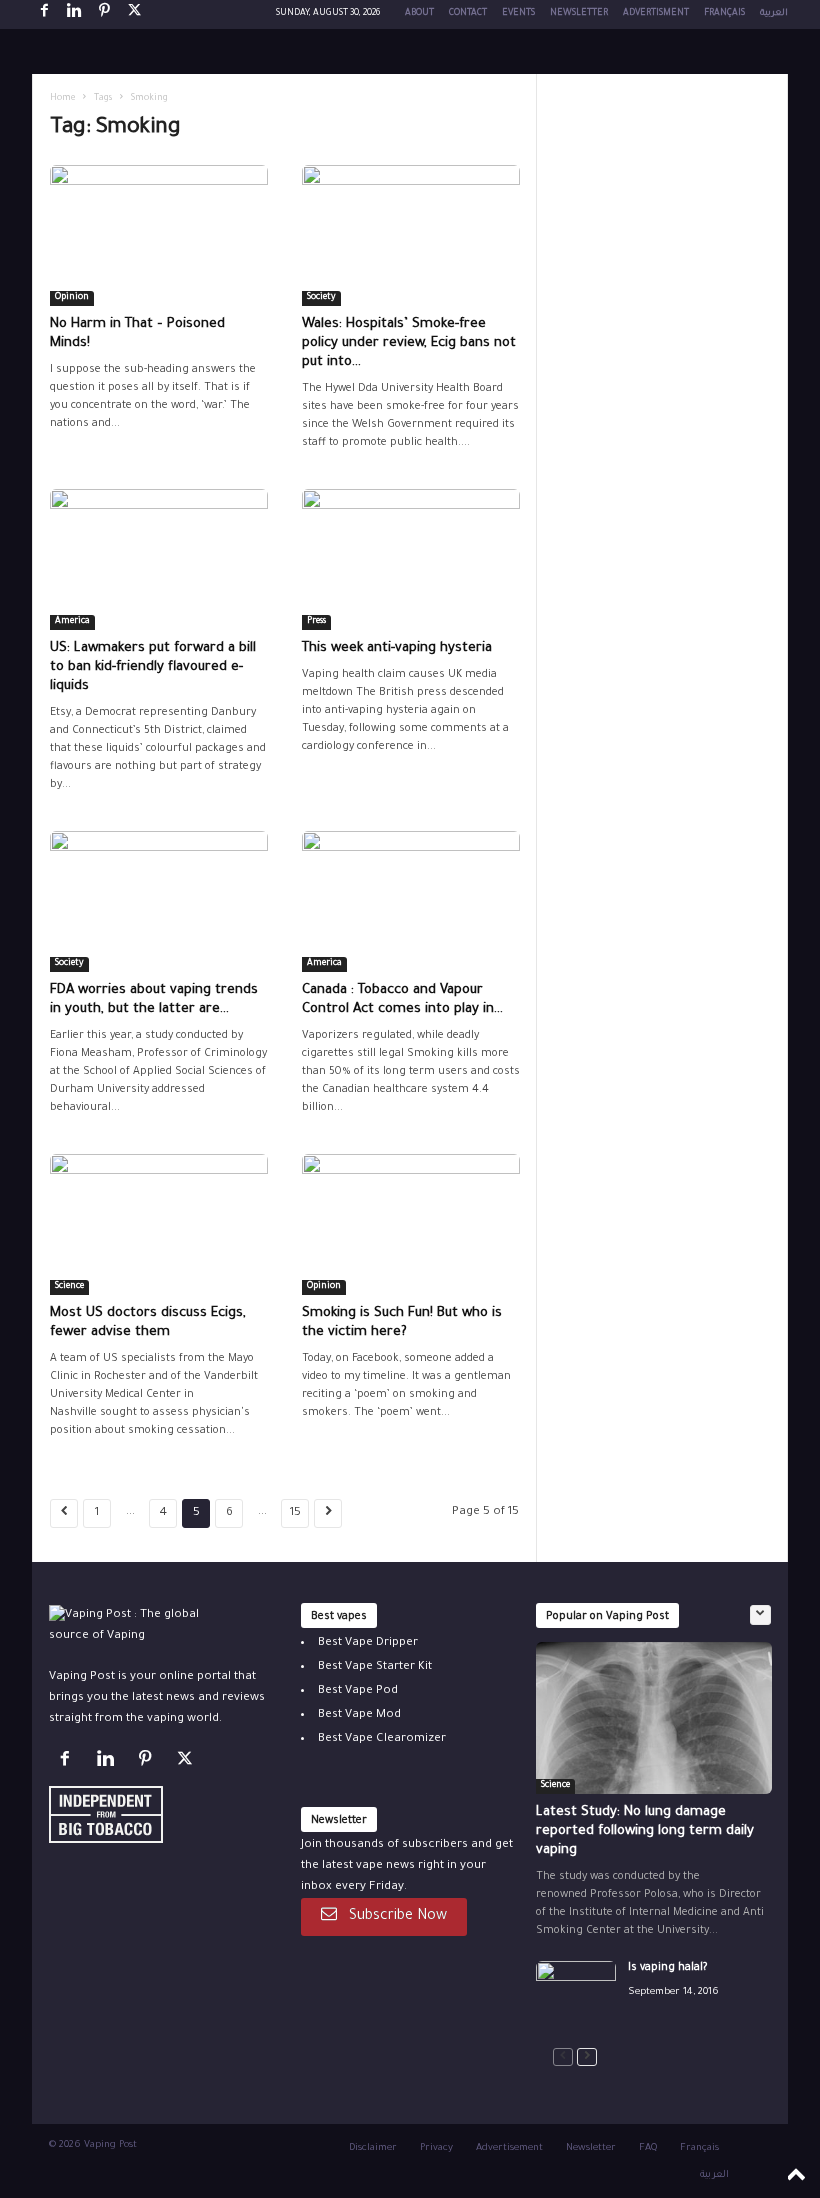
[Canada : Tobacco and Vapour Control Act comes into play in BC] (411, 901)
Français (724, 14)
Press (316, 622)
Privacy (436, 2148)
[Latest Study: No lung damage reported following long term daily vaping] (654, 1718)
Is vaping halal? (667, 1968)
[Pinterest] (104, 14)
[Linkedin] (74, 14)
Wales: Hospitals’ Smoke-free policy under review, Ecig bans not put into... (409, 343)
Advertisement (509, 2148)
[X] (134, 14)
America (72, 622)
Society (321, 298)
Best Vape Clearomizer (382, 1739)
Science (69, 1287)
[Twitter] (187, 1763)
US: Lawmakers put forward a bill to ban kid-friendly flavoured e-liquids (153, 667)
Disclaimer (373, 2148)
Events (518, 14)
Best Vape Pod (358, 1691)
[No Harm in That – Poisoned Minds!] (159, 235)
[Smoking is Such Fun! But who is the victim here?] (411, 1224)
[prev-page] (563, 2057)
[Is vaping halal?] (576, 1991)
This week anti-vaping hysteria (397, 648)
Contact (468, 14)
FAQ (648, 2148)
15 (295, 1513)
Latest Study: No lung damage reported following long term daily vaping (645, 1831)
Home (62, 99)
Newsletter (579, 14)
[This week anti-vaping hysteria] (411, 559)
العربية (774, 14)
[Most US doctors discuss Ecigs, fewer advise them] (159, 1224)
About (419, 14)
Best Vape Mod (359, 1715)
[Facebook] (44, 14)
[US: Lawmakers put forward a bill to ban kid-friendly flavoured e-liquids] (159, 559)
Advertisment (656, 14)
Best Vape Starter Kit (375, 1667)
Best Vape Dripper (368, 1643)
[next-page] (587, 2057)
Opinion (72, 298)
